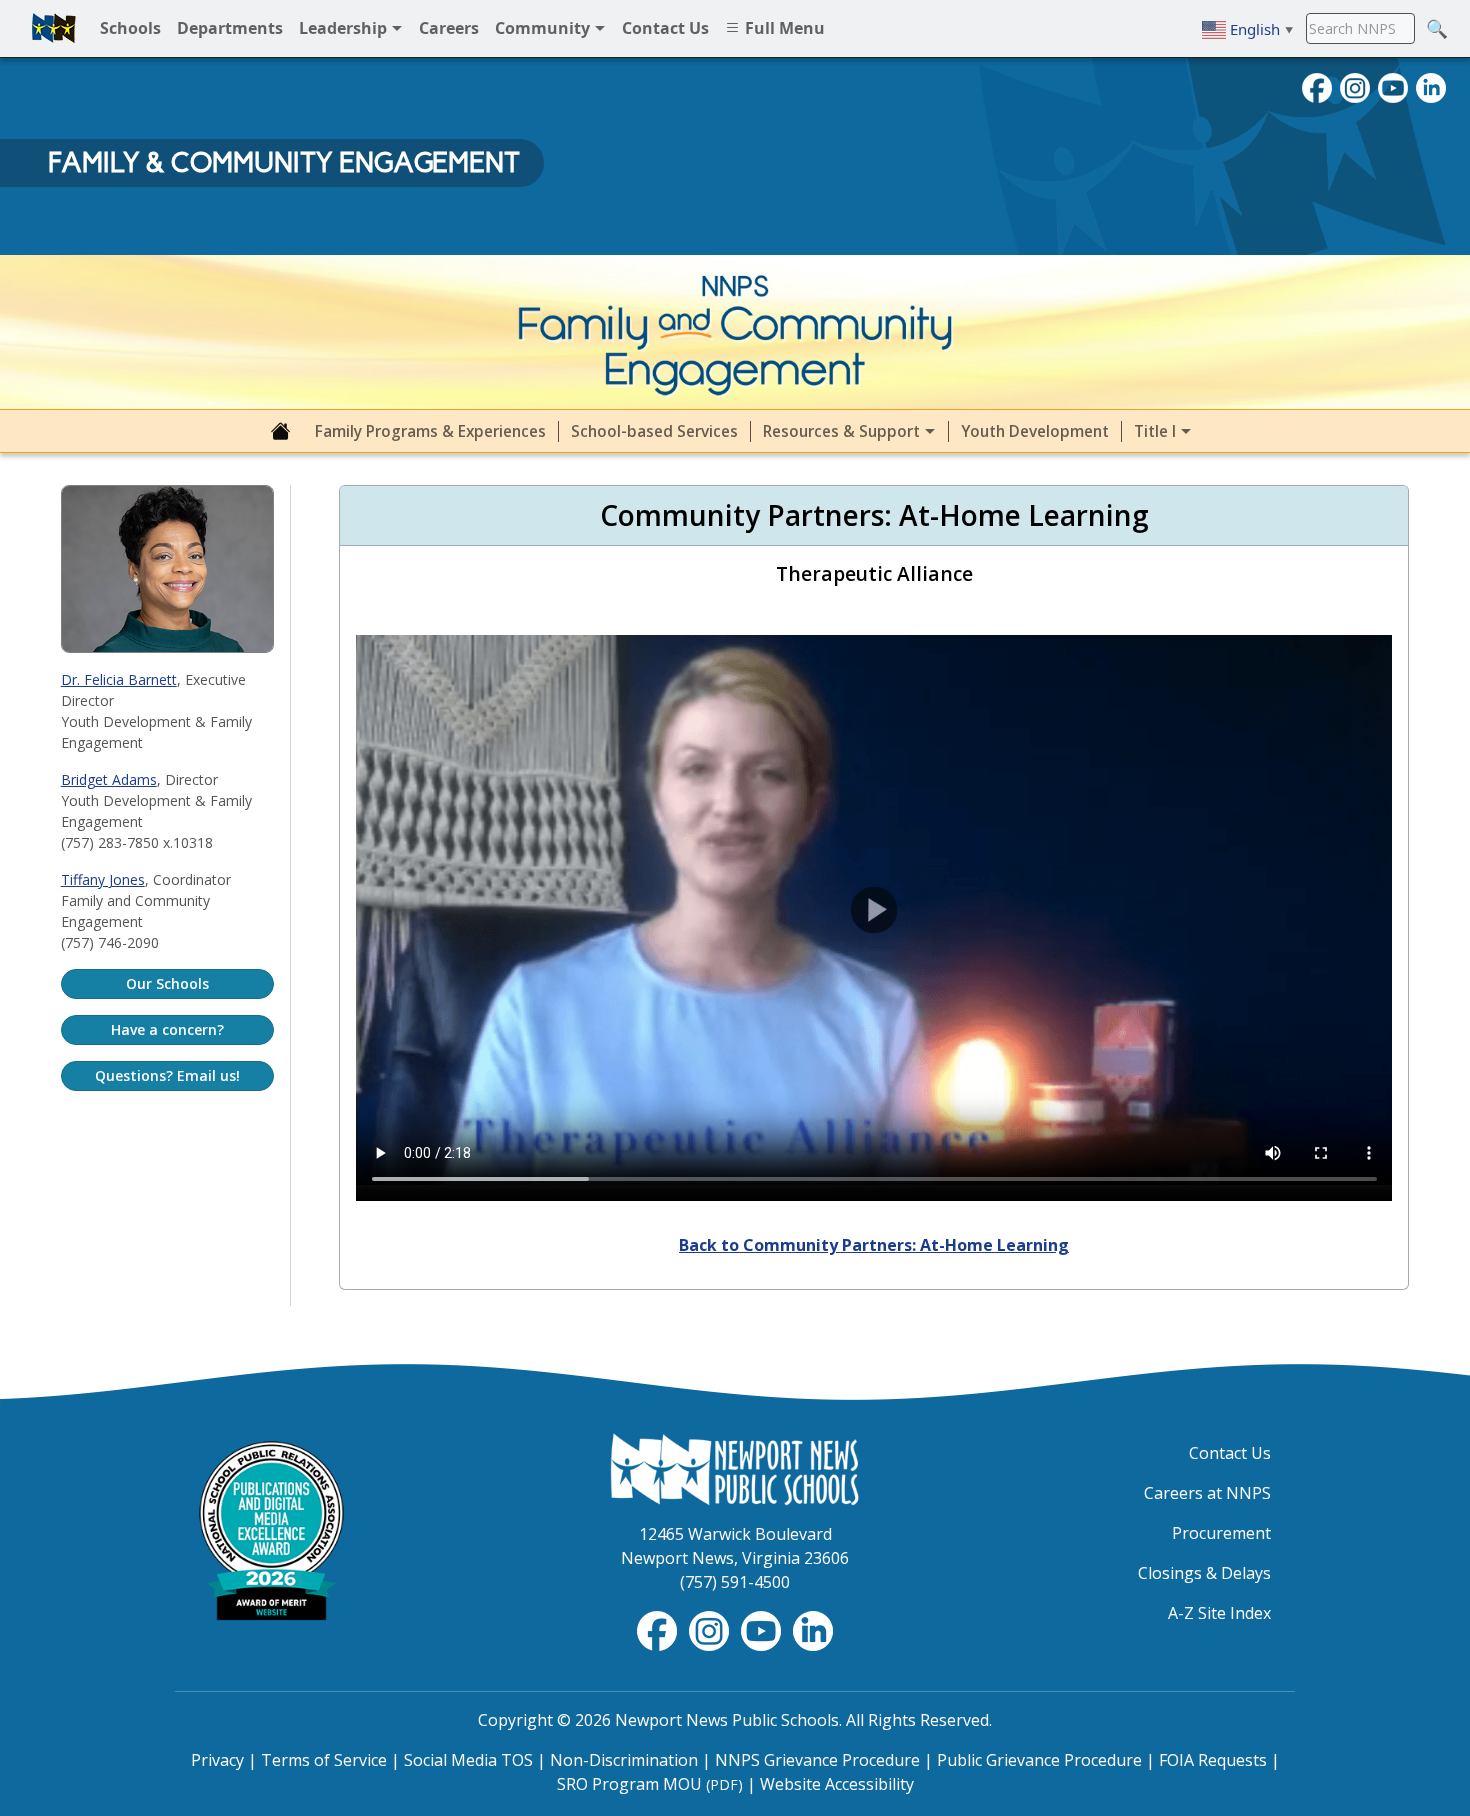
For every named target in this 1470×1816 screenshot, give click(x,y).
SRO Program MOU (650, 1784)
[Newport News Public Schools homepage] (54, 28)
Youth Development (1035, 431)
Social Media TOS (468, 1760)
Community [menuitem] (544, 28)
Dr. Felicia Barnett (119, 679)
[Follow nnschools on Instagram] (1355, 86)
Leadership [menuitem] (345, 28)
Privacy (217, 1760)
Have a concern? (167, 1029)
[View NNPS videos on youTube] (1393, 86)
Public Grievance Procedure (1039, 1760)
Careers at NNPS (1207, 1493)
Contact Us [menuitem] (665, 28)
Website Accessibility (837, 1784)
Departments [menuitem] (230, 28)
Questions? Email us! (167, 1075)
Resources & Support (843, 431)
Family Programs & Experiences (430, 431)
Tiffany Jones (103, 879)
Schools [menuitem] (130, 28)
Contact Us (1230, 1453)
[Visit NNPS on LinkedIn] (1431, 86)
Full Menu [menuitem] (783, 28)
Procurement (1221, 1533)
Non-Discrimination (624, 1760)
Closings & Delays (1204, 1573)
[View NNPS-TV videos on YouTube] (763, 1630)
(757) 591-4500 (735, 1582)
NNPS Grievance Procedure (817, 1760)
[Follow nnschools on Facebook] (1317, 86)
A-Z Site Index (1219, 1613)
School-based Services (654, 431)
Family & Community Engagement (284, 162)
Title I (1157, 431)
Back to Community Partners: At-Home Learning (874, 1245)
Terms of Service (324, 1760)
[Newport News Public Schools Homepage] (735, 1468)
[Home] (281, 431)
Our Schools (167, 983)
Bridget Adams (109, 779)
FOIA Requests (1213, 1760)
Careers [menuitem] (449, 28)
